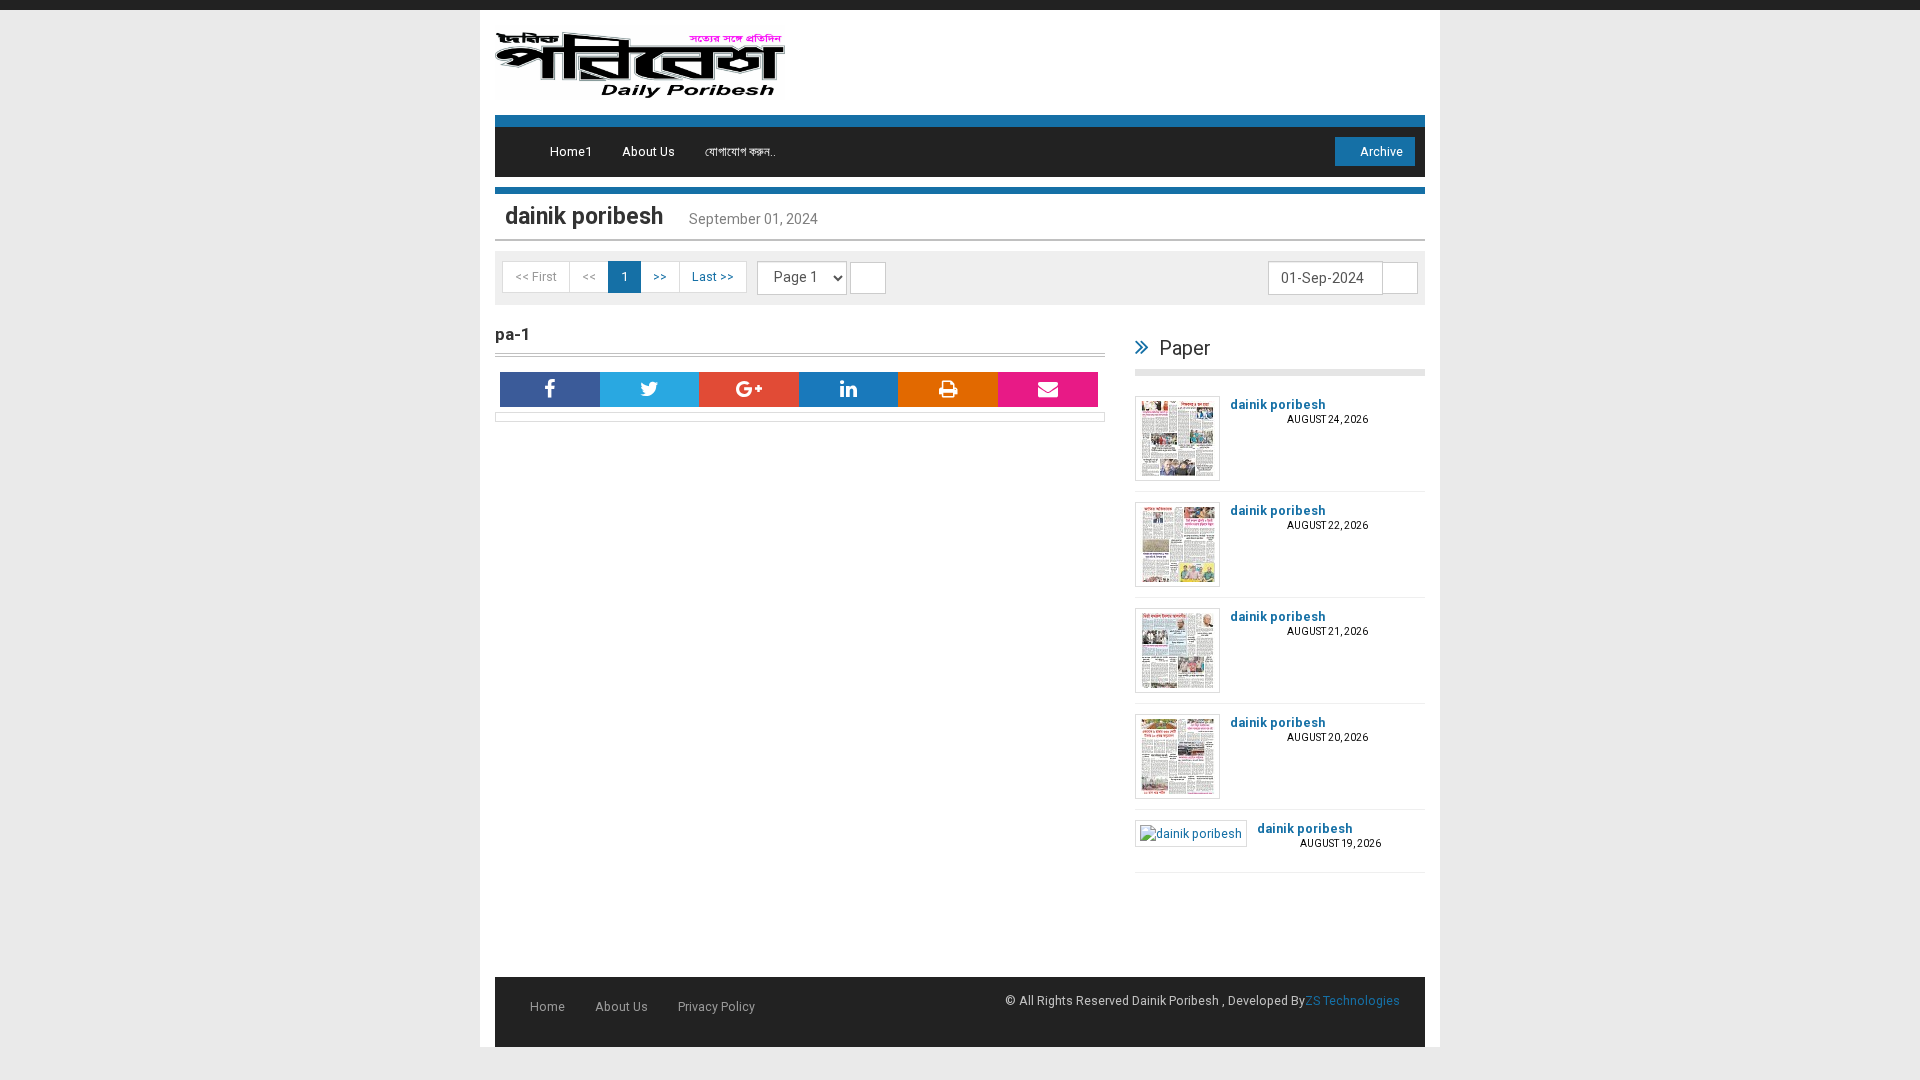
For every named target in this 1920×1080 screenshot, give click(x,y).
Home (547, 1006)
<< (589, 276)
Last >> (713, 276)
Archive (1380, 151)
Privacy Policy (716, 1006)
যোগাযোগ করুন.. (740, 151)
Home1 (571, 151)
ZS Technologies (1352, 1000)
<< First (536, 276)
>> (660, 276)
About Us (648, 151)
